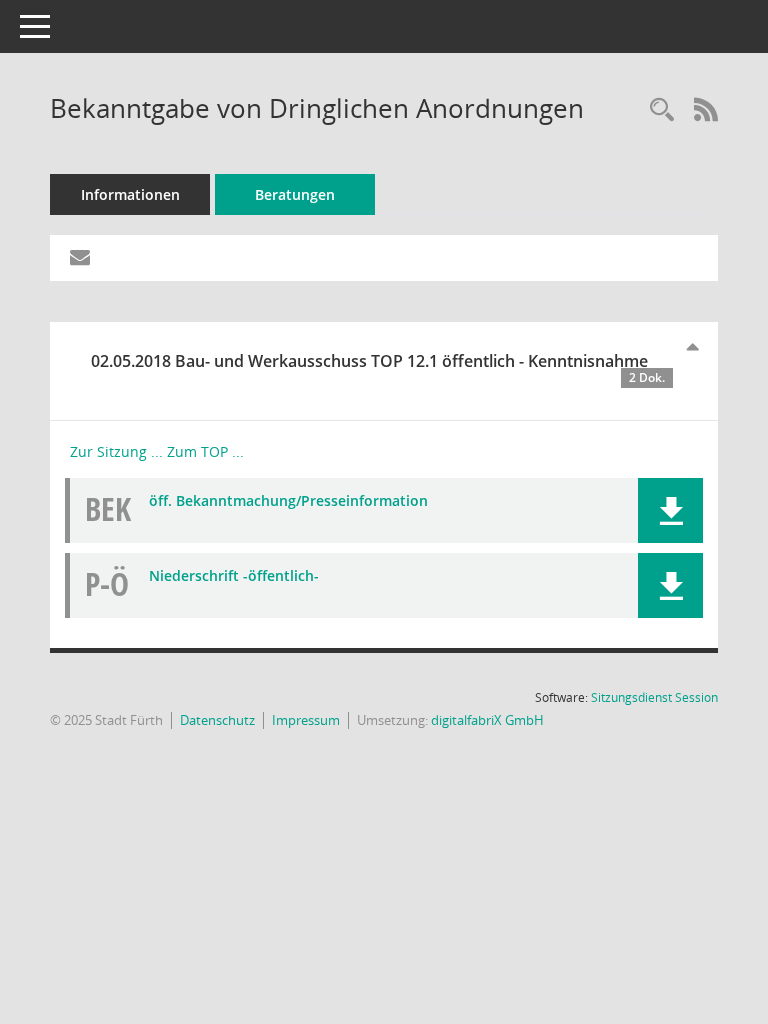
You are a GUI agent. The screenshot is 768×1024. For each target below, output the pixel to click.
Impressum (306, 720)
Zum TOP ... (205, 451)
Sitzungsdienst (654, 697)
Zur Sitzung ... (116, 451)
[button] (670, 510)
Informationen (130, 194)
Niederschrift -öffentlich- (234, 575)
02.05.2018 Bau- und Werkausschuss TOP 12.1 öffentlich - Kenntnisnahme (378, 368)
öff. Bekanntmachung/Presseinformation (288, 500)
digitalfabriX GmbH (487, 720)
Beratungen (295, 194)
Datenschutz (217, 720)
